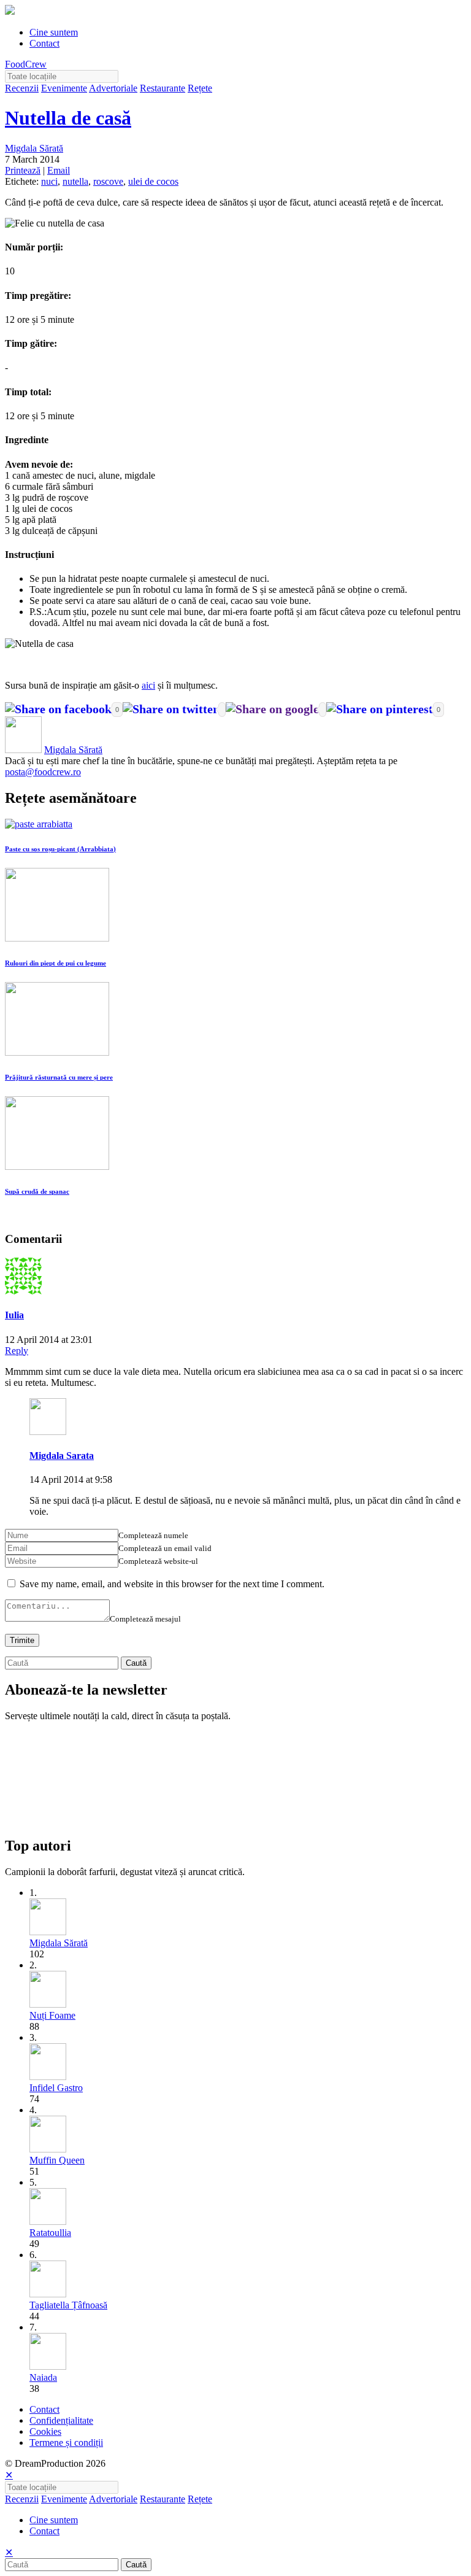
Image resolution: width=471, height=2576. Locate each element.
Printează (23, 170)
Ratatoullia (50, 2233)
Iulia (14, 1315)
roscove (108, 181)
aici (148, 685)
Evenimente (64, 88)
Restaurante (163, 88)
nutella (75, 181)
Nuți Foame (52, 2015)
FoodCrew (26, 64)
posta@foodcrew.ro (43, 772)
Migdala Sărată (34, 148)
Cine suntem (54, 32)
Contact (44, 43)
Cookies (45, 2431)
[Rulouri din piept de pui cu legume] (57, 938)
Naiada (43, 2377)
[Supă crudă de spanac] (57, 1166)
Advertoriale (113, 88)
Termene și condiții (66, 2443)
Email (59, 170)
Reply (17, 1351)
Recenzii (22, 88)
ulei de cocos (153, 181)
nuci (49, 181)
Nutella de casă (68, 118)
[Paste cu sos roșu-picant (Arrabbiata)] (39, 824)
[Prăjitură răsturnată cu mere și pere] (57, 1052)
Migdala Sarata (62, 1456)
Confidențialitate (61, 2420)
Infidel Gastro (56, 2088)
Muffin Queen (57, 2160)
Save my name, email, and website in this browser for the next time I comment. (172, 1584)
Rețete (200, 88)
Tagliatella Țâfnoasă (68, 2305)
